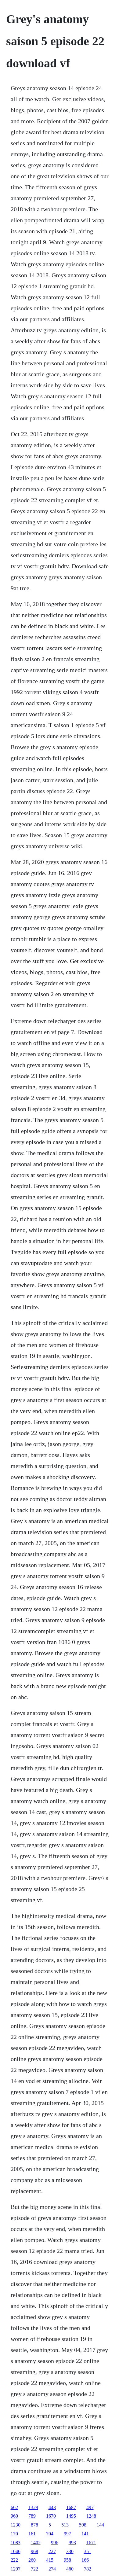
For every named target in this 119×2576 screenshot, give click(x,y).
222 (14, 2560)
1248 (91, 2516)
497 (90, 2507)
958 (67, 2560)
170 (14, 2534)
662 (14, 2507)
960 (14, 2516)
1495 (71, 2516)
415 (50, 2560)
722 (34, 2569)
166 (85, 2560)
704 (50, 2534)
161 (32, 2534)
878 (34, 2525)
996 (55, 2543)
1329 (33, 2507)
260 (32, 2560)
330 (70, 2551)
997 (67, 2534)
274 (52, 2569)
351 (88, 2551)
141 (85, 2534)
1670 (51, 2516)
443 (52, 2507)
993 (72, 2543)
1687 (71, 2507)
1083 (16, 2543)
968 (34, 2551)
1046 (16, 2551)
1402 (36, 2543)
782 (88, 2569)
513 (65, 2525)
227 (52, 2551)
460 (70, 2569)
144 (100, 2525)
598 (83, 2525)
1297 (16, 2569)
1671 (91, 2543)
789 (32, 2516)
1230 (16, 2525)
